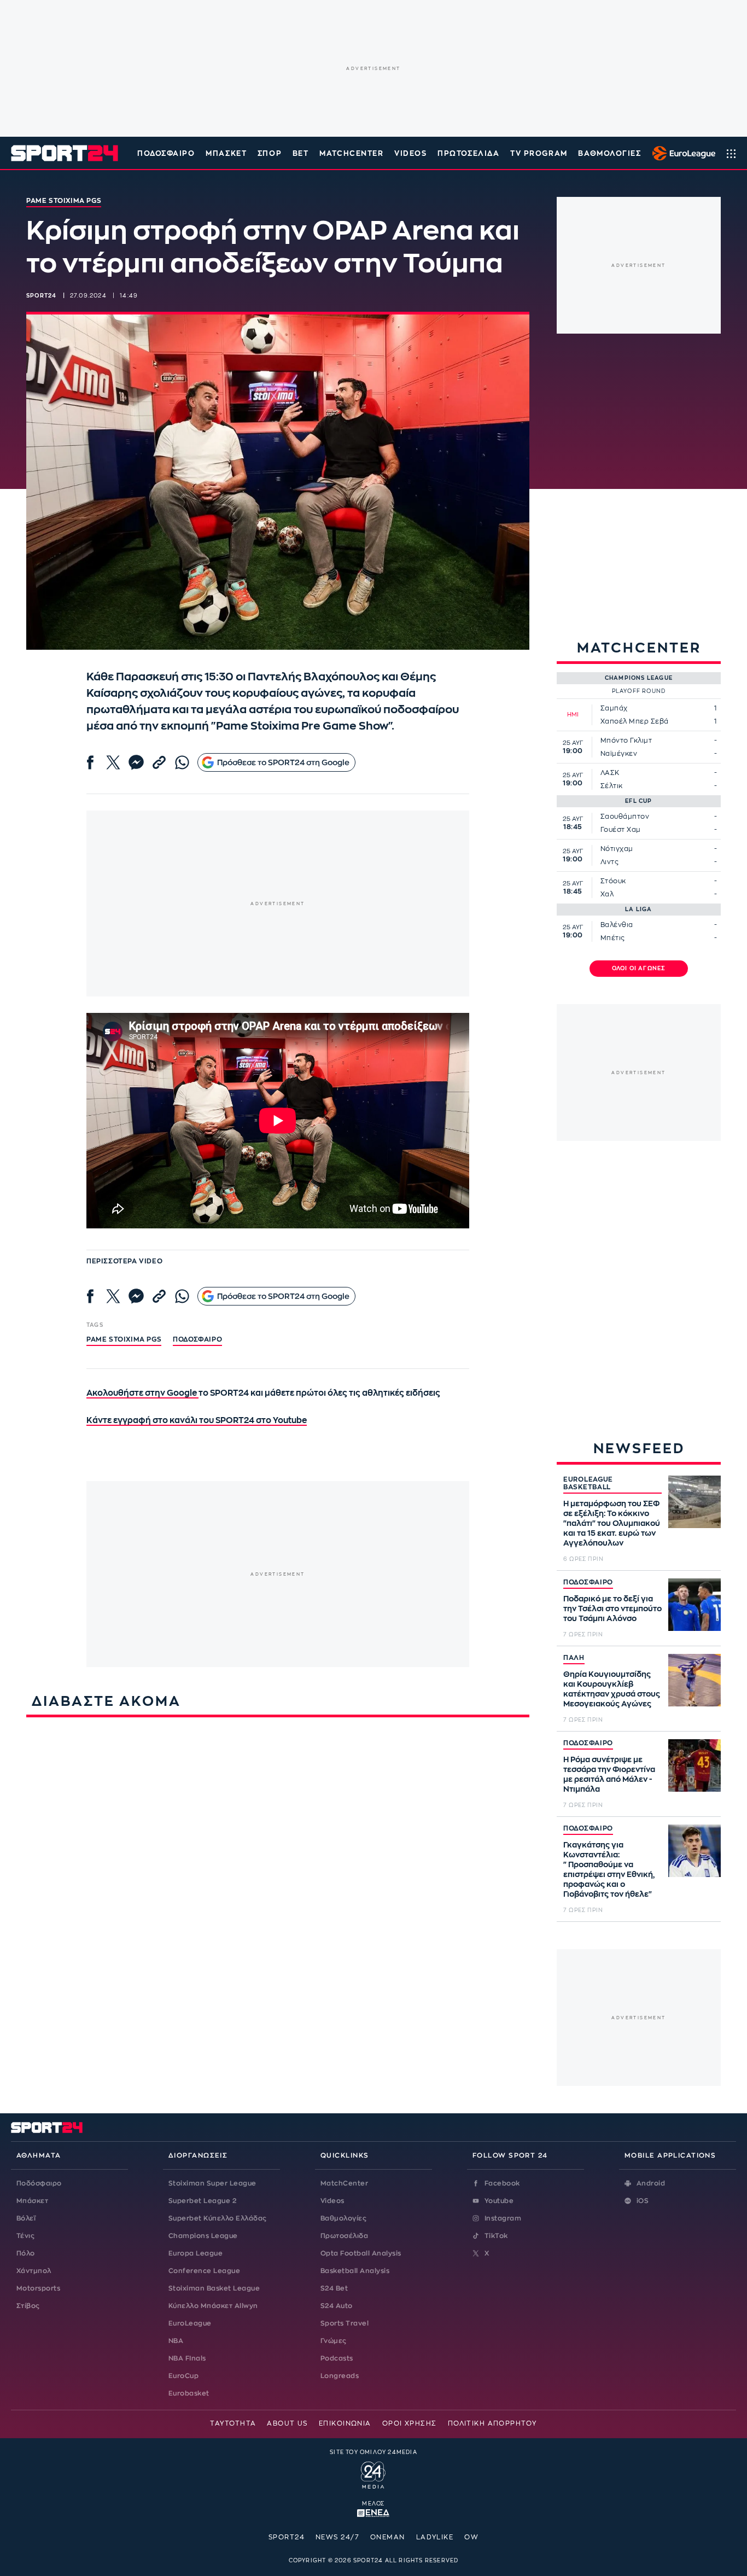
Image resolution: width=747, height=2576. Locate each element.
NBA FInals (187, 2358)
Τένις (25, 2236)
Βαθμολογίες (343, 2218)
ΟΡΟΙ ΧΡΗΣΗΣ (410, 2423)
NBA (176, 2341)
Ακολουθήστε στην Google (142, 1393)
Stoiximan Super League (212, 2183)
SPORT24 (287, 2537)
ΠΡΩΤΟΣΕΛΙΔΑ (468, 153)
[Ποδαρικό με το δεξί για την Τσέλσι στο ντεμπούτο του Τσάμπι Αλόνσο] (695, 1605)
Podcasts (337, 2358)
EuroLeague (190, 2323)
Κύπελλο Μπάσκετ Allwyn (213, 2306)
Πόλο (26, 2253)
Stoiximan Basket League (214, 2288)
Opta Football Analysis (361, 2253)
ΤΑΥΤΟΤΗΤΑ (233, 2423)
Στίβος (28, 2306)
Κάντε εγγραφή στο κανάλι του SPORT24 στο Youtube (197, 1421)
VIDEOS (410, 153)
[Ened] (373, 2512)
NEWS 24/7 (337, 2537)
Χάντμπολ (34, 2271)
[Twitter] (113, 762)
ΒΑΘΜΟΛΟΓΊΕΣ (609, 153)
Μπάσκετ (226, 153)
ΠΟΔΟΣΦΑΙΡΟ (588, 1582)
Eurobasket (189, 2393)
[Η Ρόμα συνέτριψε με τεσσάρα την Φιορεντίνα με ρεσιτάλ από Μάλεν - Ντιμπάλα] (695, 1765)
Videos (332, 2201)
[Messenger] (136, 762)
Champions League (203, 2236)
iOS (643, 2201)
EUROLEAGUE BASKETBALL (588, 1483)
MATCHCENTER (351, 153)
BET (301, 153)
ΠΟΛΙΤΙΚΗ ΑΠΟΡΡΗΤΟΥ (492, 2423)
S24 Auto (337, 2306)
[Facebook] (90, 762)
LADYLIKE (435, 2537)
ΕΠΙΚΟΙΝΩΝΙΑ (345, 2423)
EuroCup (183, 2376)
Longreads (340, 2376)
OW (471, 2537)
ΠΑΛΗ (574, 1658)
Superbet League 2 (202, 2201)
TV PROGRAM (539, 153)
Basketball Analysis (355, 2271)
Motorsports (38, 2288)
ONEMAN (388, 2537)
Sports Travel (345, 2323)
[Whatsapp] (182, 762)
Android (651, 2183)
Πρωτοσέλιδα (344, 2236)
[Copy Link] (159, 762)
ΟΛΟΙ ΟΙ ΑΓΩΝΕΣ (639, 969)
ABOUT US (287, 2423)
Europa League (195, 2253)
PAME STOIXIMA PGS (124, 1339)
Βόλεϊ (26, 2218)
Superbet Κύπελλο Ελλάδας (218, 2218)
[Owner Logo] (373, 2474)
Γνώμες (334, 2341)
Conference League (204, 2271)
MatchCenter (344, 2183)
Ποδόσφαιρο (166, 153)
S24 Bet (334, 2288)
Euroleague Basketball (681, 153)
